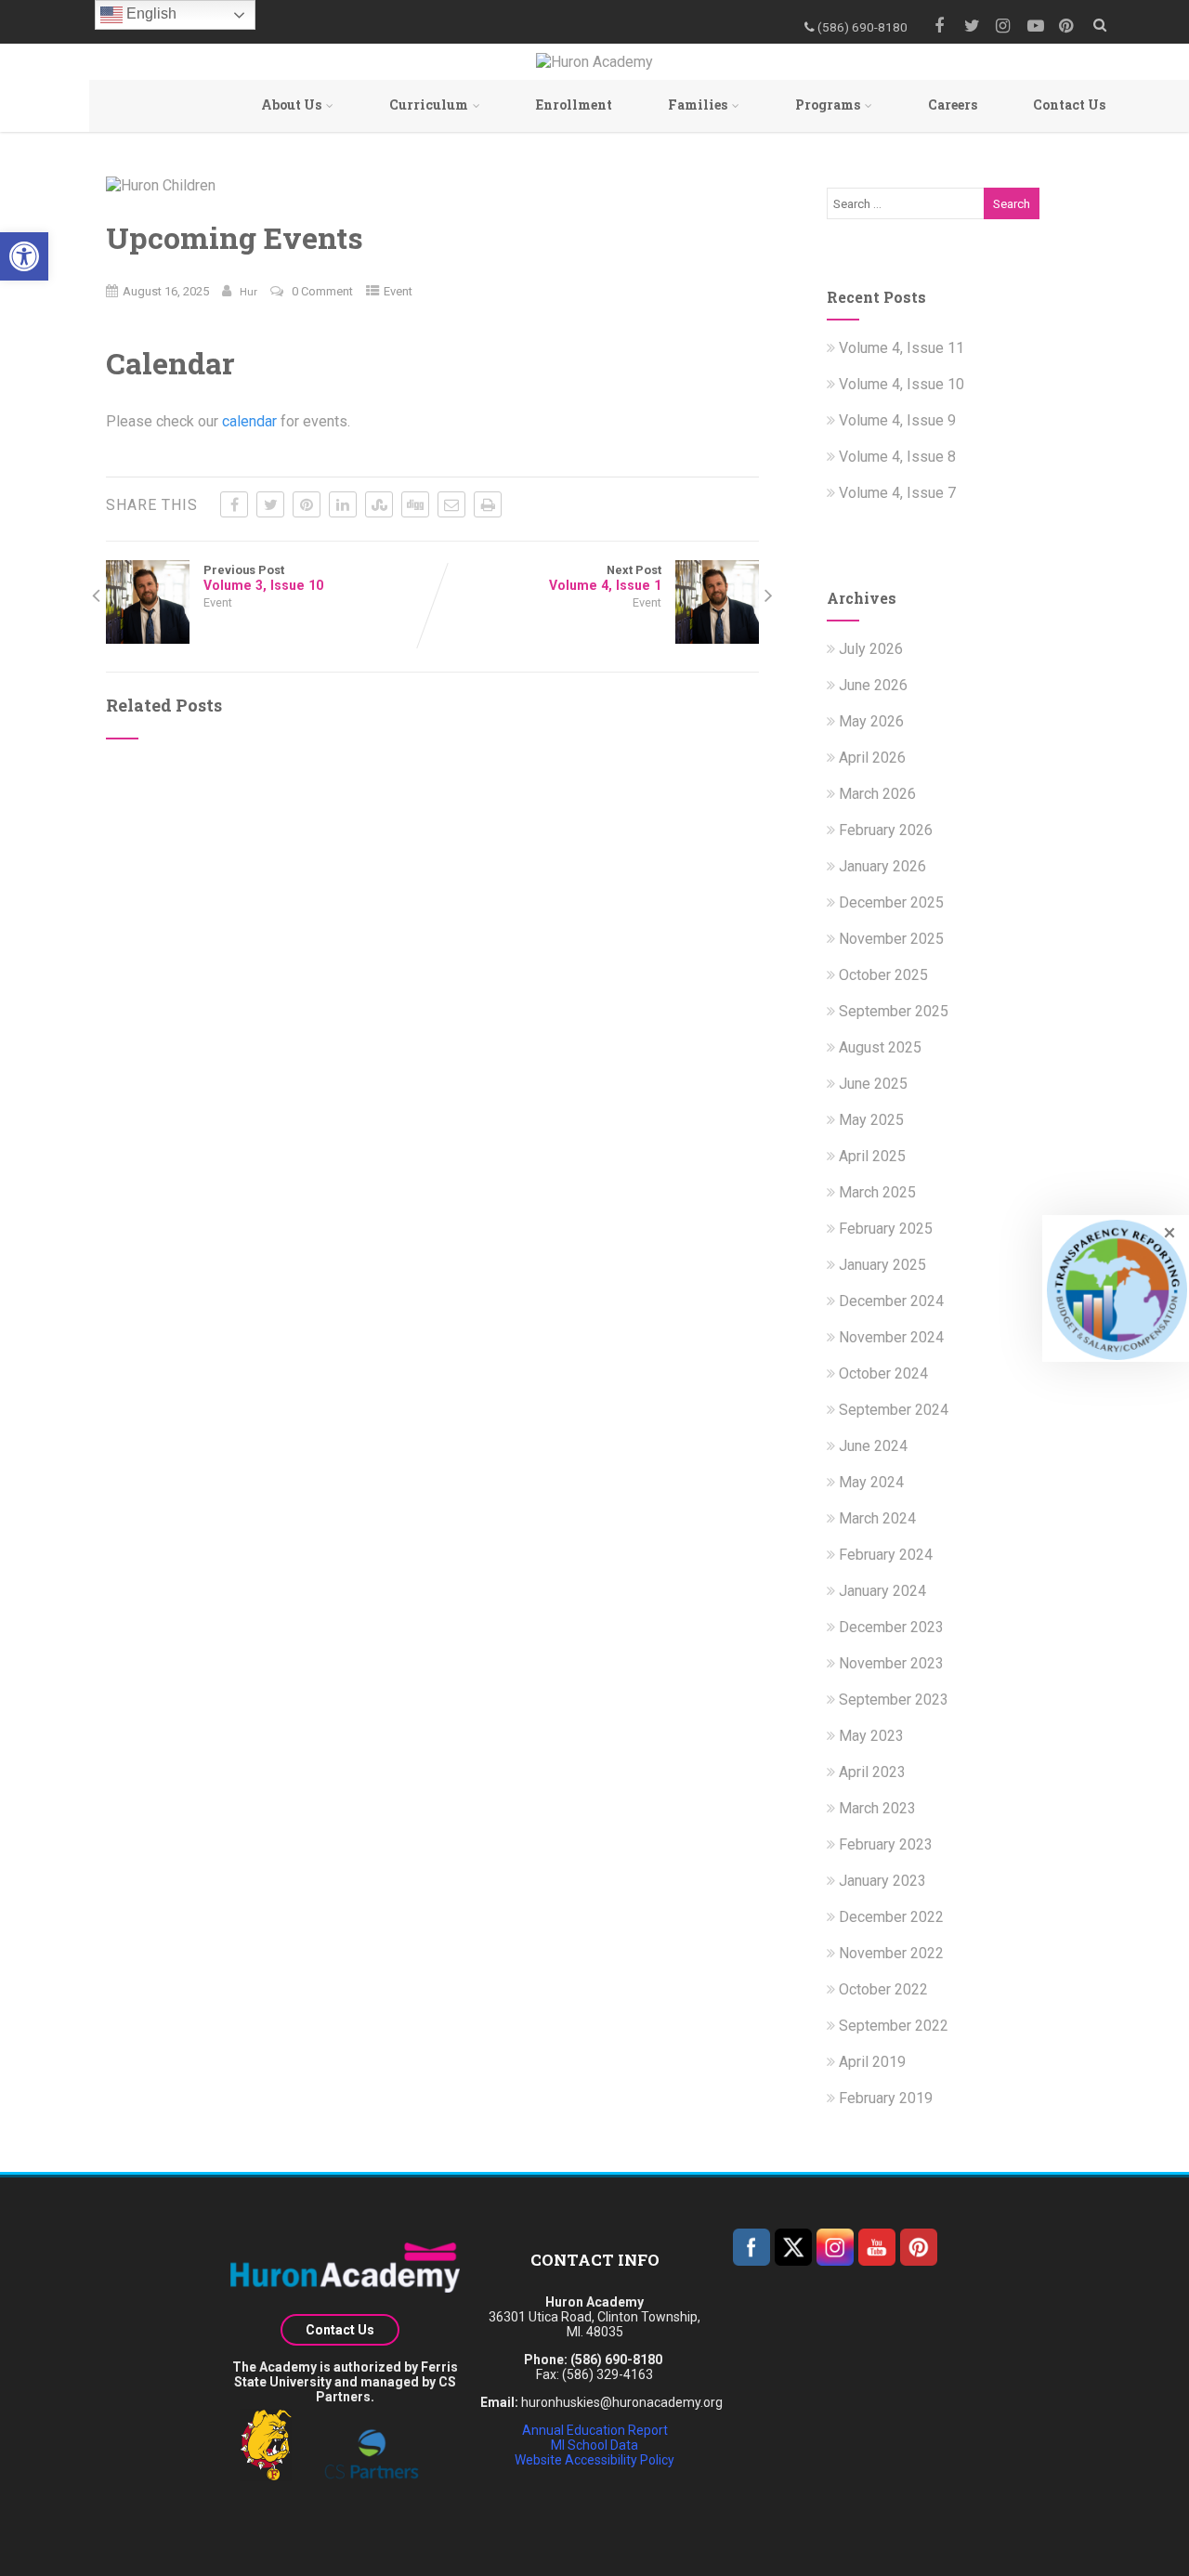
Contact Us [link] (1069, 105)
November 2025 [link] (891, 939)
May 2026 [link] (871, 721)
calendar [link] (249, 421)
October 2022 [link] (883, 1989)
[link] (24, 256)
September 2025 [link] (894, 1011)
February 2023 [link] (886, 1844)
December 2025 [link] (891, 902)
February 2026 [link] (886, 830)
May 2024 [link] (871, 1482)
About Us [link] (291, 105)
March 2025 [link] (877, 1192)
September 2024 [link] (894, 1410)
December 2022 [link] (891, 1917)
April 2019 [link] (872, 2062)
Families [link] (698, 105)
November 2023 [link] (891, 1663)
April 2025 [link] (872, 1156)
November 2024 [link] (891, 1337)
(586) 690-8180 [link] (616, 2360)
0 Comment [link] (322, 291)
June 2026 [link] (873, 685)
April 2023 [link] (872, 1772)
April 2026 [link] (872, 758)
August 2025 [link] (880, 1047)
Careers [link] (953, 105)
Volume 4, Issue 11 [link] (902, 348)
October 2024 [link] (883, 1373)
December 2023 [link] (891, 1627)
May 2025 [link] (871, 1120)
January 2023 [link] (882, 1881)
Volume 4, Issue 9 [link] (897, 420)
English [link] (150, 13)
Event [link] (398, 291)
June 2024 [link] (873, 1446)
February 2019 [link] (886, 2098)
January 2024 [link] (882, 1591)
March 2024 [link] (877, 1518)
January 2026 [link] (882, 866)
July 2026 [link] (871, 649)
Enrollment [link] (574, 105)
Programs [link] (828, 105)
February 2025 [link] (886, 1229)
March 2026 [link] (877, 794)
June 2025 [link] (873, 1084)
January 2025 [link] (882, 1265)
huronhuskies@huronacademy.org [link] (622, 2402)
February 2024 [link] (886, 1555)
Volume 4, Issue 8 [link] (897, 457)
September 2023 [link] (894, 1700)
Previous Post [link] (263, 578)
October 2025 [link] (883, 975)
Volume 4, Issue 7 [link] (897, 493)
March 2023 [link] (877, 1808)
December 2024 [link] (891, 1301)
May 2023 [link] (871, 1736)
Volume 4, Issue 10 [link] (902, 384)
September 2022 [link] (894, 2026)
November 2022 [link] (891, 1953)
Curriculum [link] (429, 105)
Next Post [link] (605, 578)
